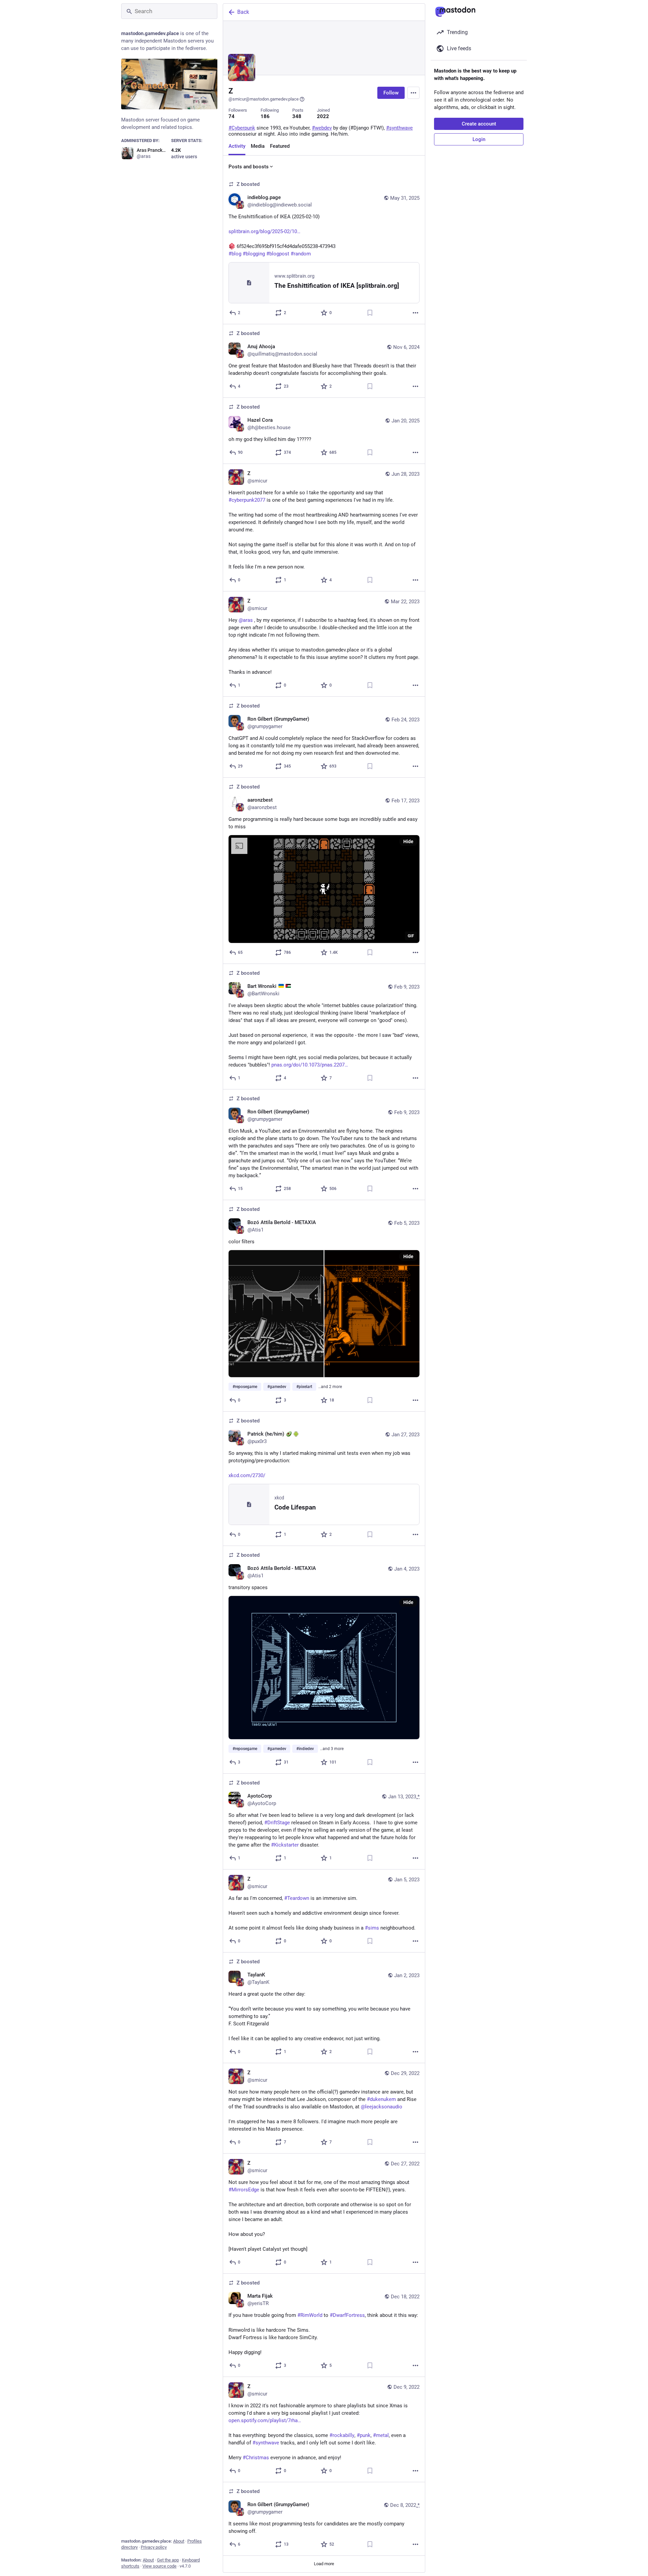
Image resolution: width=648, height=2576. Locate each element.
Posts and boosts (249, 167)
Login (479, 139)
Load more (324, 2564)
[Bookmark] (370, 313)
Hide (408, 841)
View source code (159, 2566)
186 (265, 116)
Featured (280, 146)
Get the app (168, 2560)
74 (232, 116)
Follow (391, 93)
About (179, 2541)
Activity (237, 146)
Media (258, 146)
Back (243, 12)
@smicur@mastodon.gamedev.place (264, 99)
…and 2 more (330, 1387)
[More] (415, 313)
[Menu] (413, 93)
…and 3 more (332, 1749)
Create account (479, 124)
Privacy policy (154, 2547)
